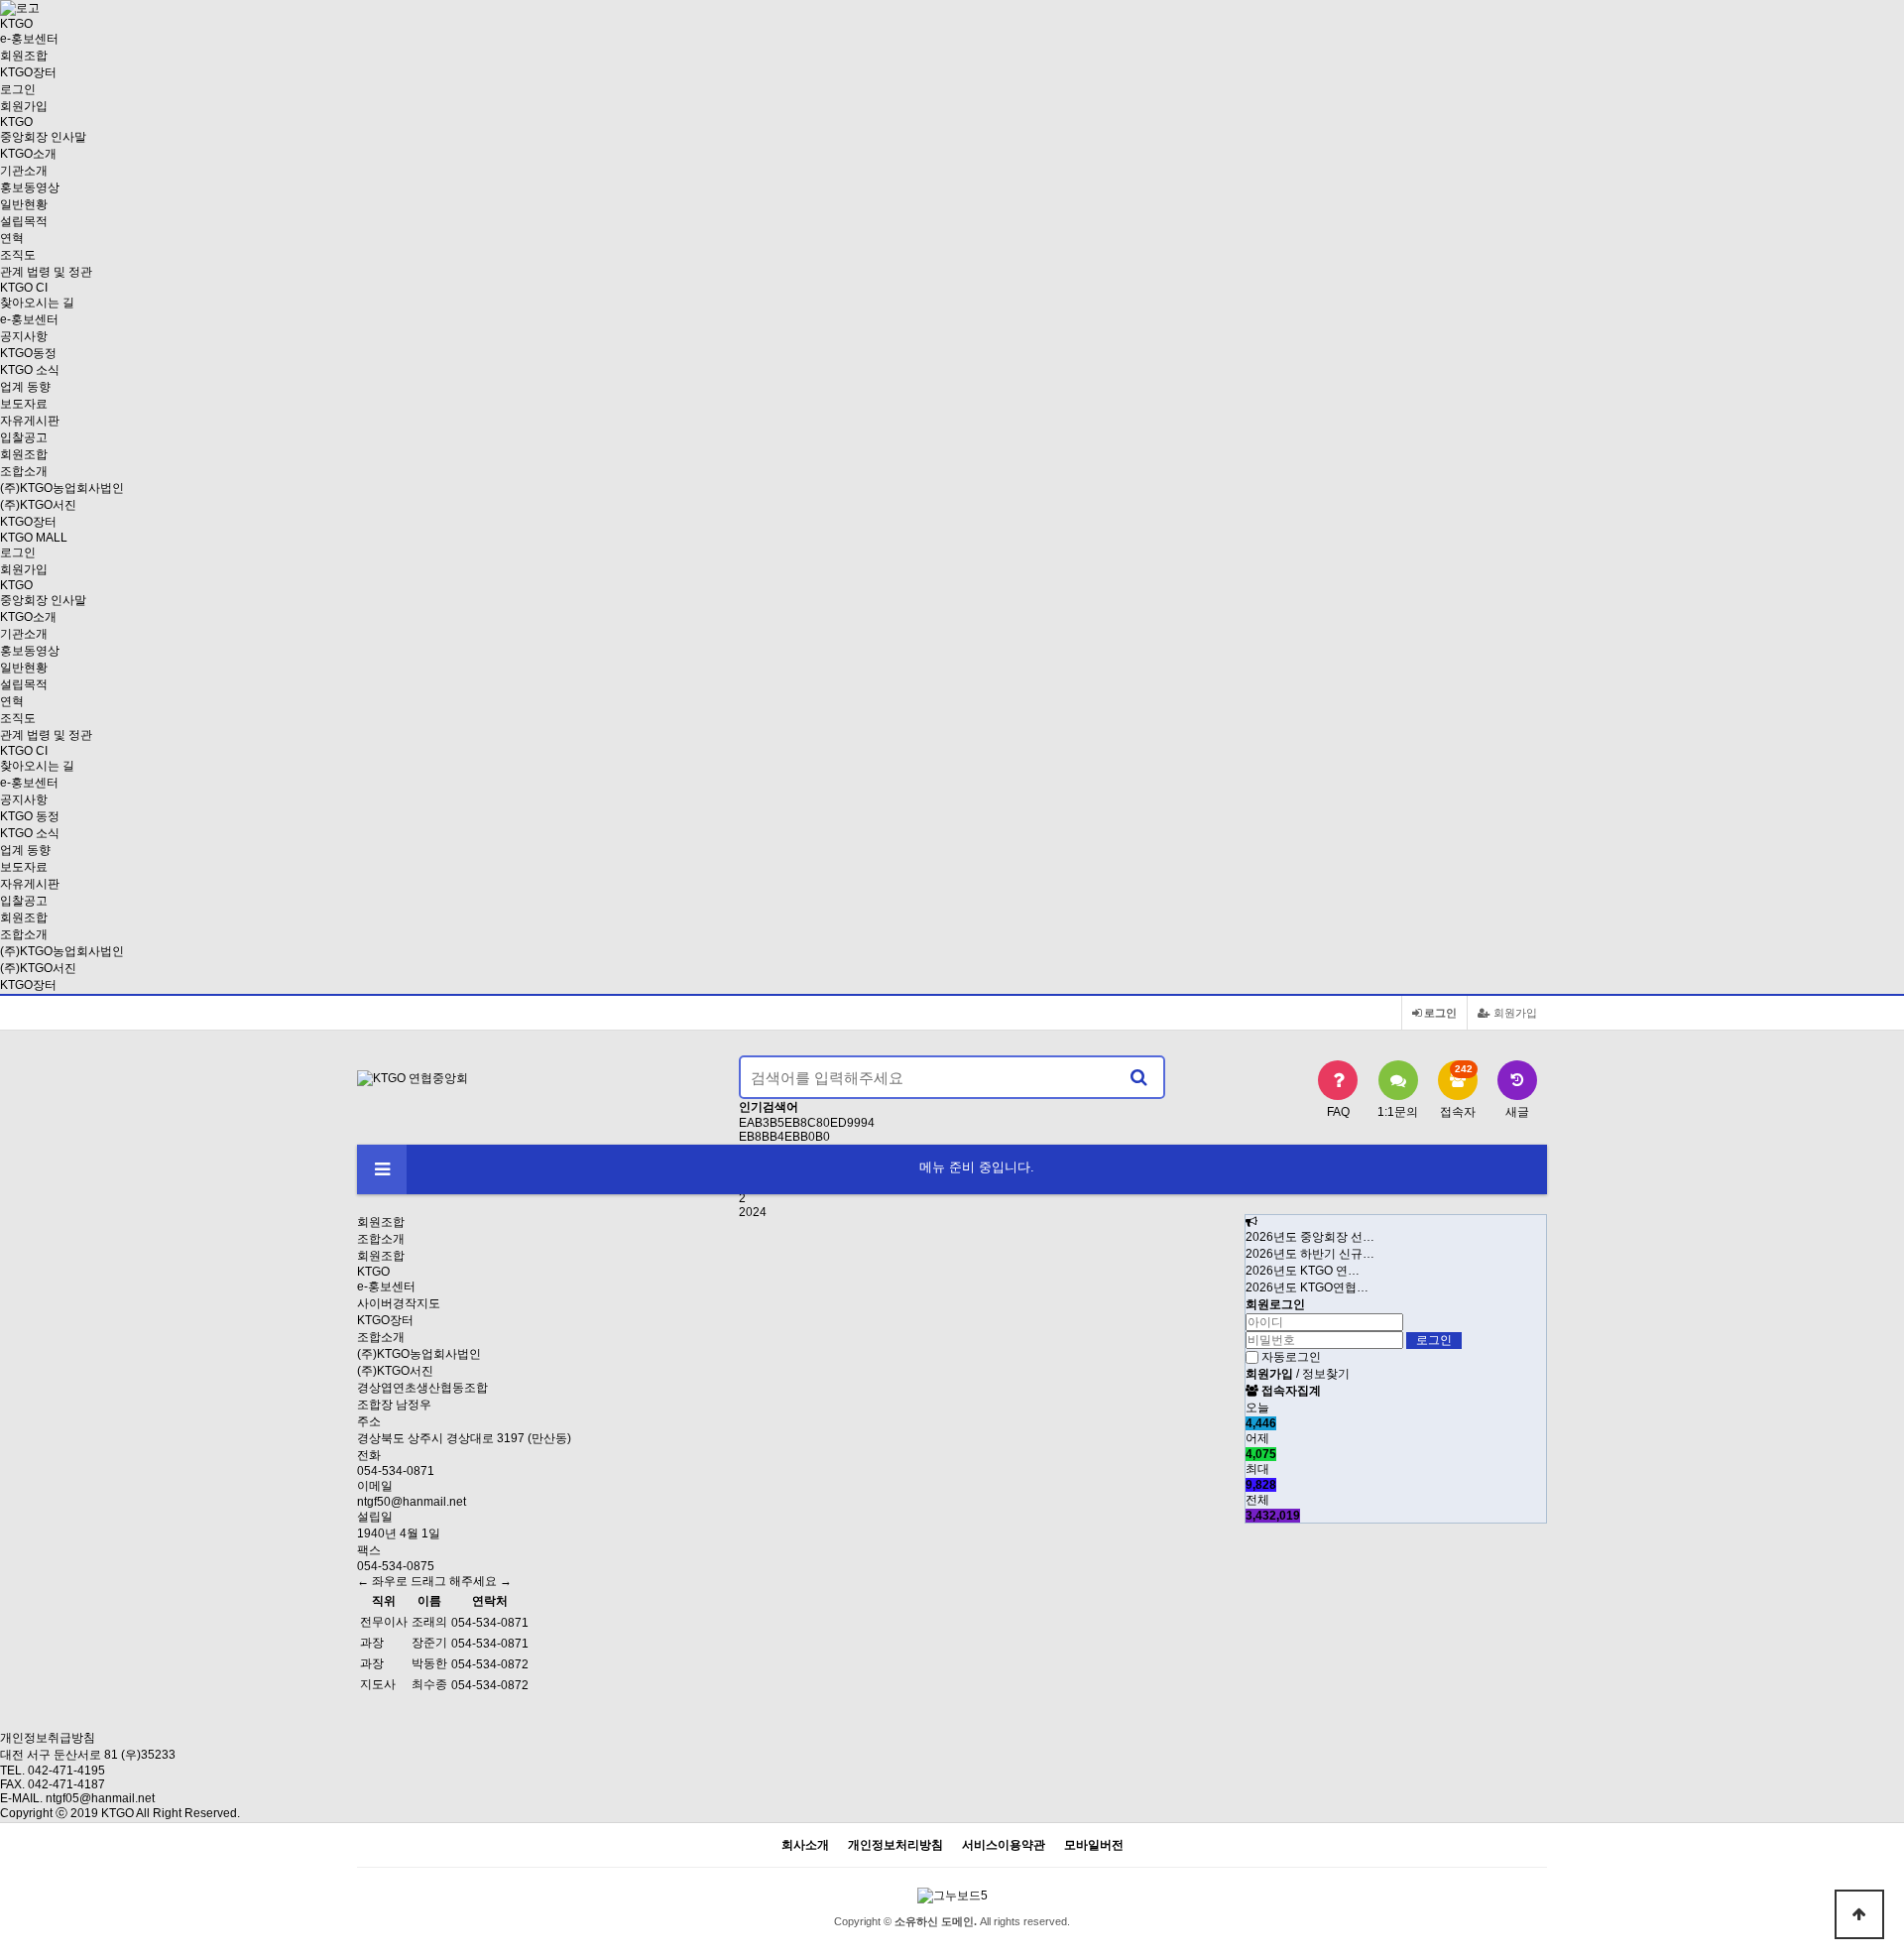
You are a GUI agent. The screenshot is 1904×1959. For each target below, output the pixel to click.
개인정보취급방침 (48, 1738)
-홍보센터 (29, 39)
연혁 (12, 238)
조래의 (429, 1622)
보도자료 (24, 404)
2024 (753, 1212)
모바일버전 (1094, 1845)
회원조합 (24, 56)
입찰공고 (24, 437)
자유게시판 (30, 421)
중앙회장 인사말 (43, 137)
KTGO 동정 (30, 816)
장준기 (429, 1643)
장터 (28, 72)
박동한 (429, 1663)
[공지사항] (1251, 1222)
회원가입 (24, 106)
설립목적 (24, 221)
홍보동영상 (30, 187)
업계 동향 (25, 387)
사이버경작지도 (399, 1303)
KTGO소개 (28, 154)
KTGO (373, 1272)
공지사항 (24, 336)
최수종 (429, 1684)
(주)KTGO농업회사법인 (62, 488)
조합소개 (24, 471)
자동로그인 (1291, 1357)
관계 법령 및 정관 (46, 272)
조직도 (18, 255)
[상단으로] (1859, 1914)
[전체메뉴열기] (382, 1169)
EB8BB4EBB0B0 (784, 1137)
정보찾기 (1326, 1374)
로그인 (18, 89)
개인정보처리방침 (895, 1845)
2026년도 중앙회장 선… (1310, 1237)
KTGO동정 (28, 353)
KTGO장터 (28, 985)
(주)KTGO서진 (38, 505)
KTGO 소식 (30, 370)
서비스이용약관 (1004, 1845)
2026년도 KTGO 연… (1303, 1271)
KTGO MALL (34, 538)
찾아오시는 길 (37, 303)
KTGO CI (24, 288)
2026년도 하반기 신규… (1310, 1254)
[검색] (1138, 1077)
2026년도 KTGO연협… (1307, 1287)
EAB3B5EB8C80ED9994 (807, 1123)
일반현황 (24, 204)
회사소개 (805, 1845)
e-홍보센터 (386, 1286)
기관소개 (24, 171)
